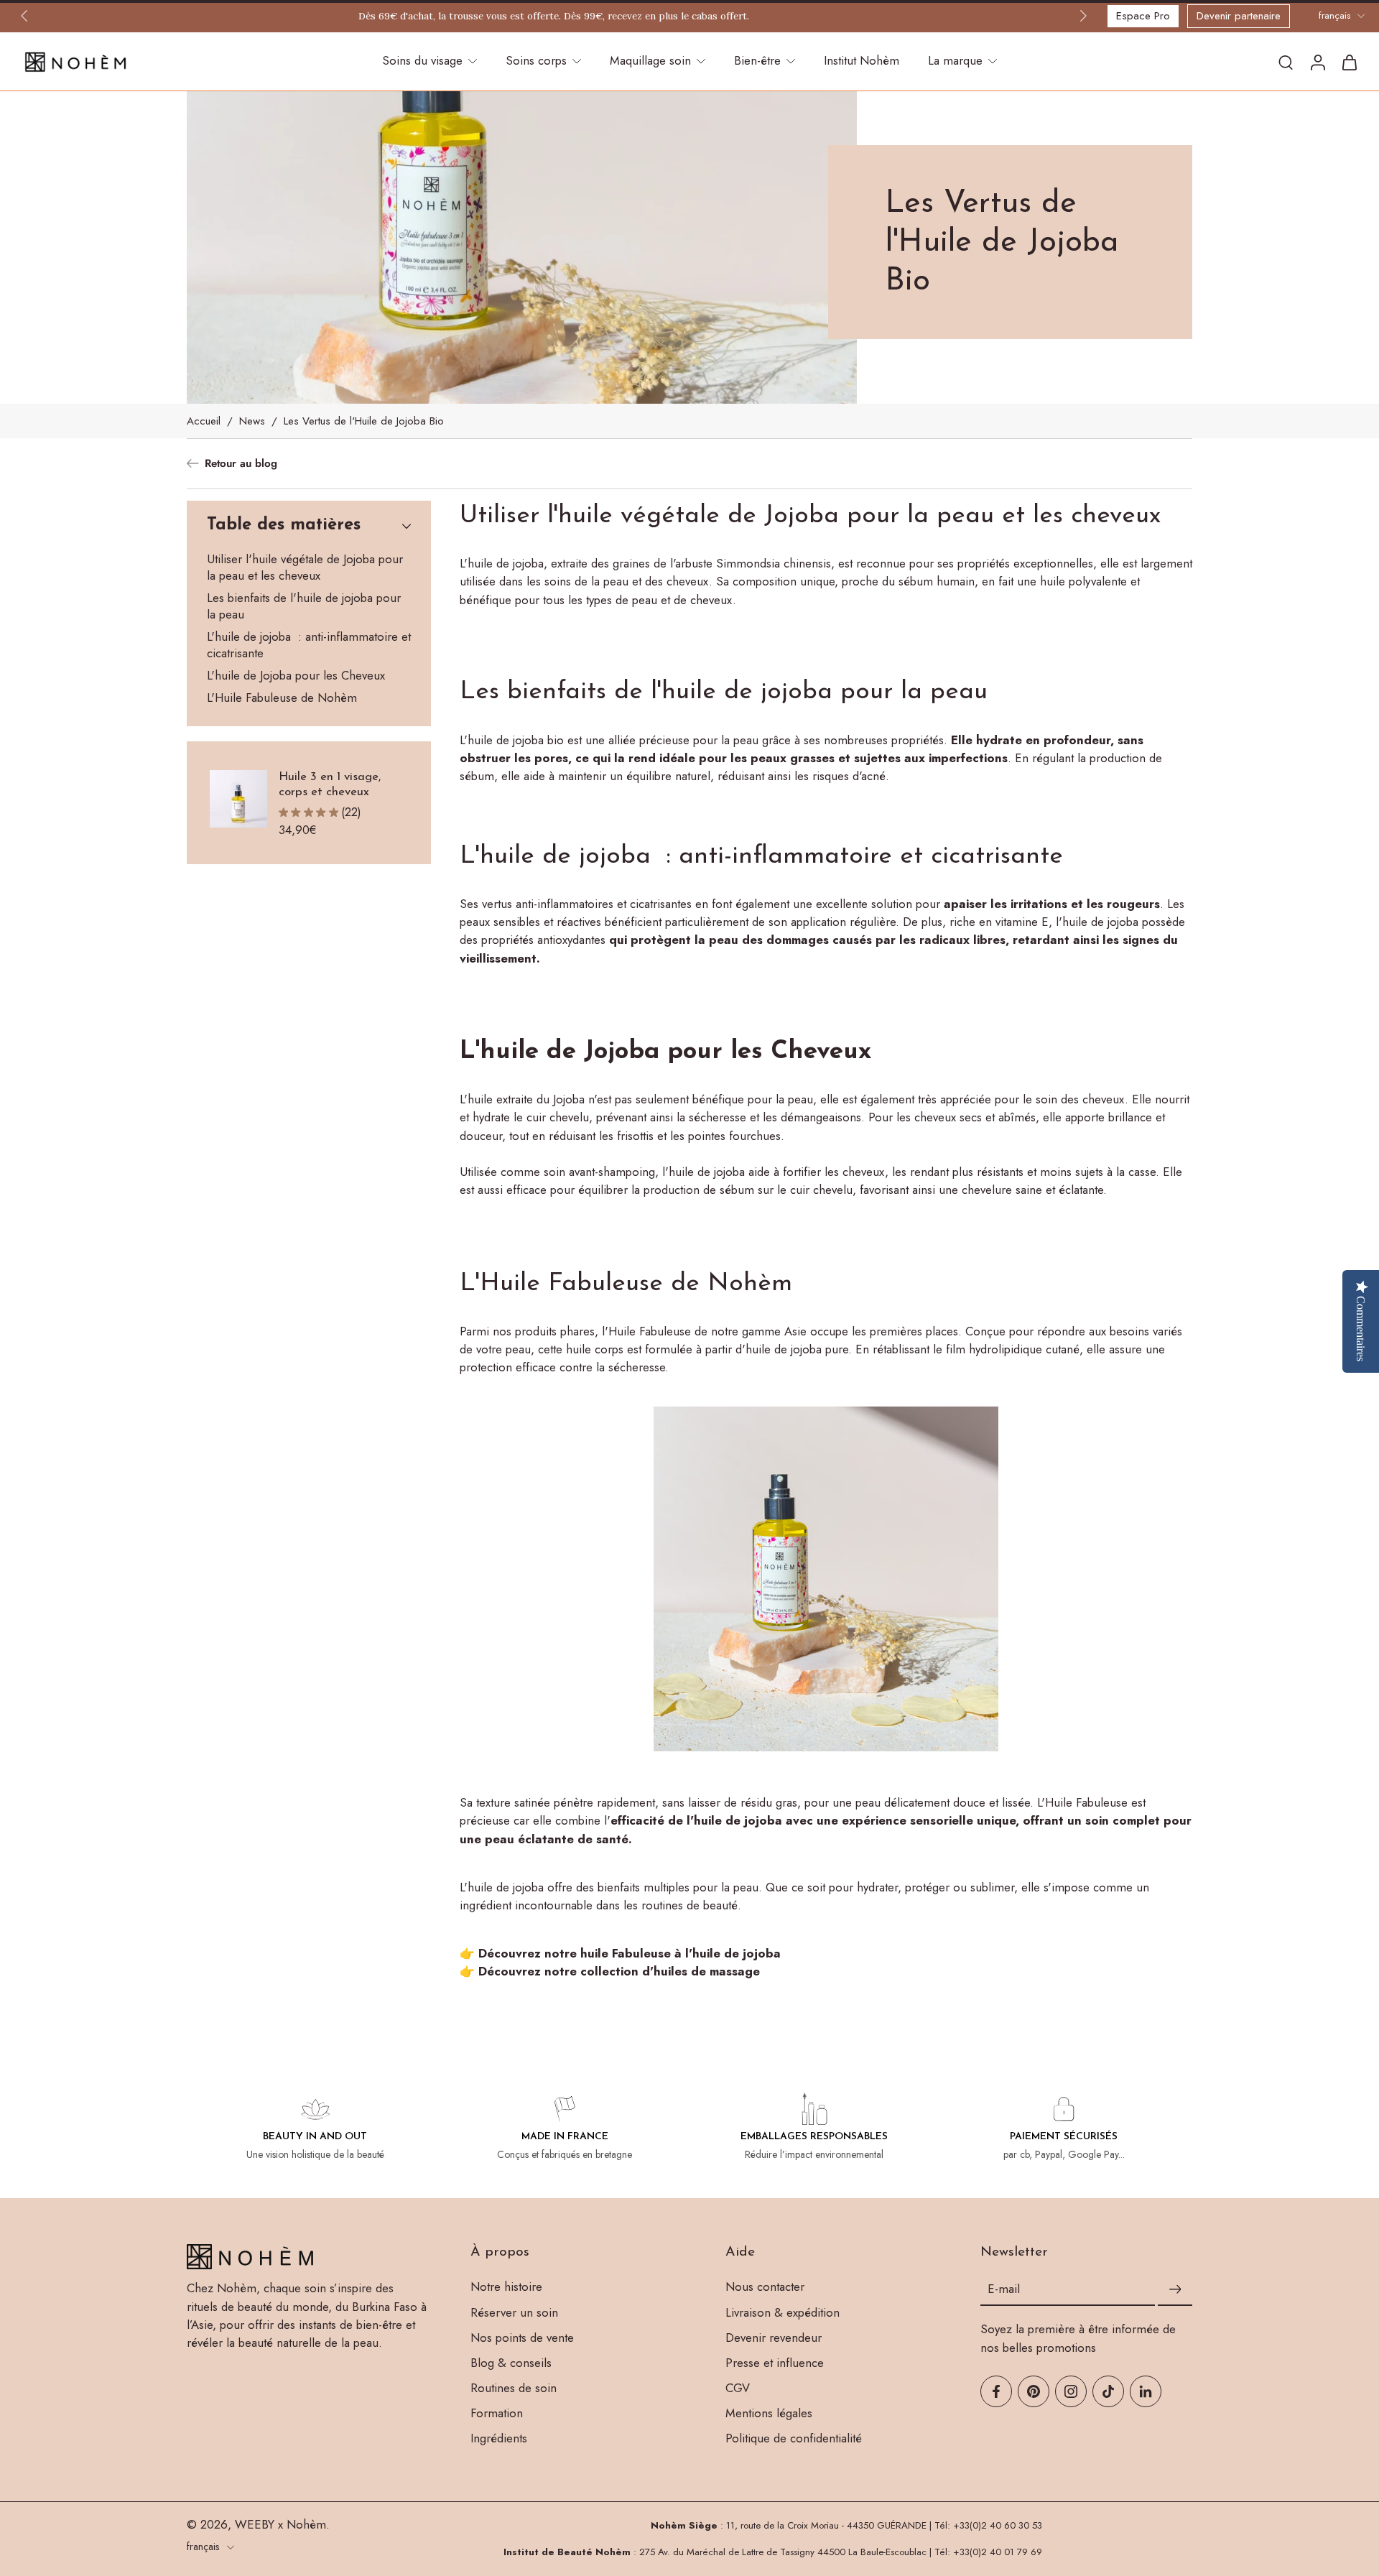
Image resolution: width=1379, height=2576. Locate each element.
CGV (738, 2388)
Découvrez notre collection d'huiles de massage (619, 1972)
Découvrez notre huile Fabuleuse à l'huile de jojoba (630, 1953)
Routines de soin (514, 2388)
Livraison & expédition (783, 2313)
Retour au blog (241, 464)
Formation (497, 2413)
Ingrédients (499, 2438)
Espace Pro (1143, 16)
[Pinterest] (1034, 2391)
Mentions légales (769, 2413)
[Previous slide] (24, 16)
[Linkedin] (1146, 2391)
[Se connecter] (1317, 62)
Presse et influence (775, 2363)
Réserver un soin (514, 2313)
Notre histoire (506, 2287)
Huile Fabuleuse (650, 1331)
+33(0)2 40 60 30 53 (998, 2525)
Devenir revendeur (774, 2338)
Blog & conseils (511, 2363)
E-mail (1004, 2290)
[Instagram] (1071, 2391)
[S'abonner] (1175, 2289)
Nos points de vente (522, 2338)
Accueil (204, 421)
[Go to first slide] (1083, 16)
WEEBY (255, 2524)
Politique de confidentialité (794, 2438)
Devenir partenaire (1239, 16)
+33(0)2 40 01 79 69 (998, 2552)
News (252, 421)
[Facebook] (996, 2391)
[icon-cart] (1349, 62)
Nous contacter (765, 2287)
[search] (1286, 62)
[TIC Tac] (1108, 2391)
